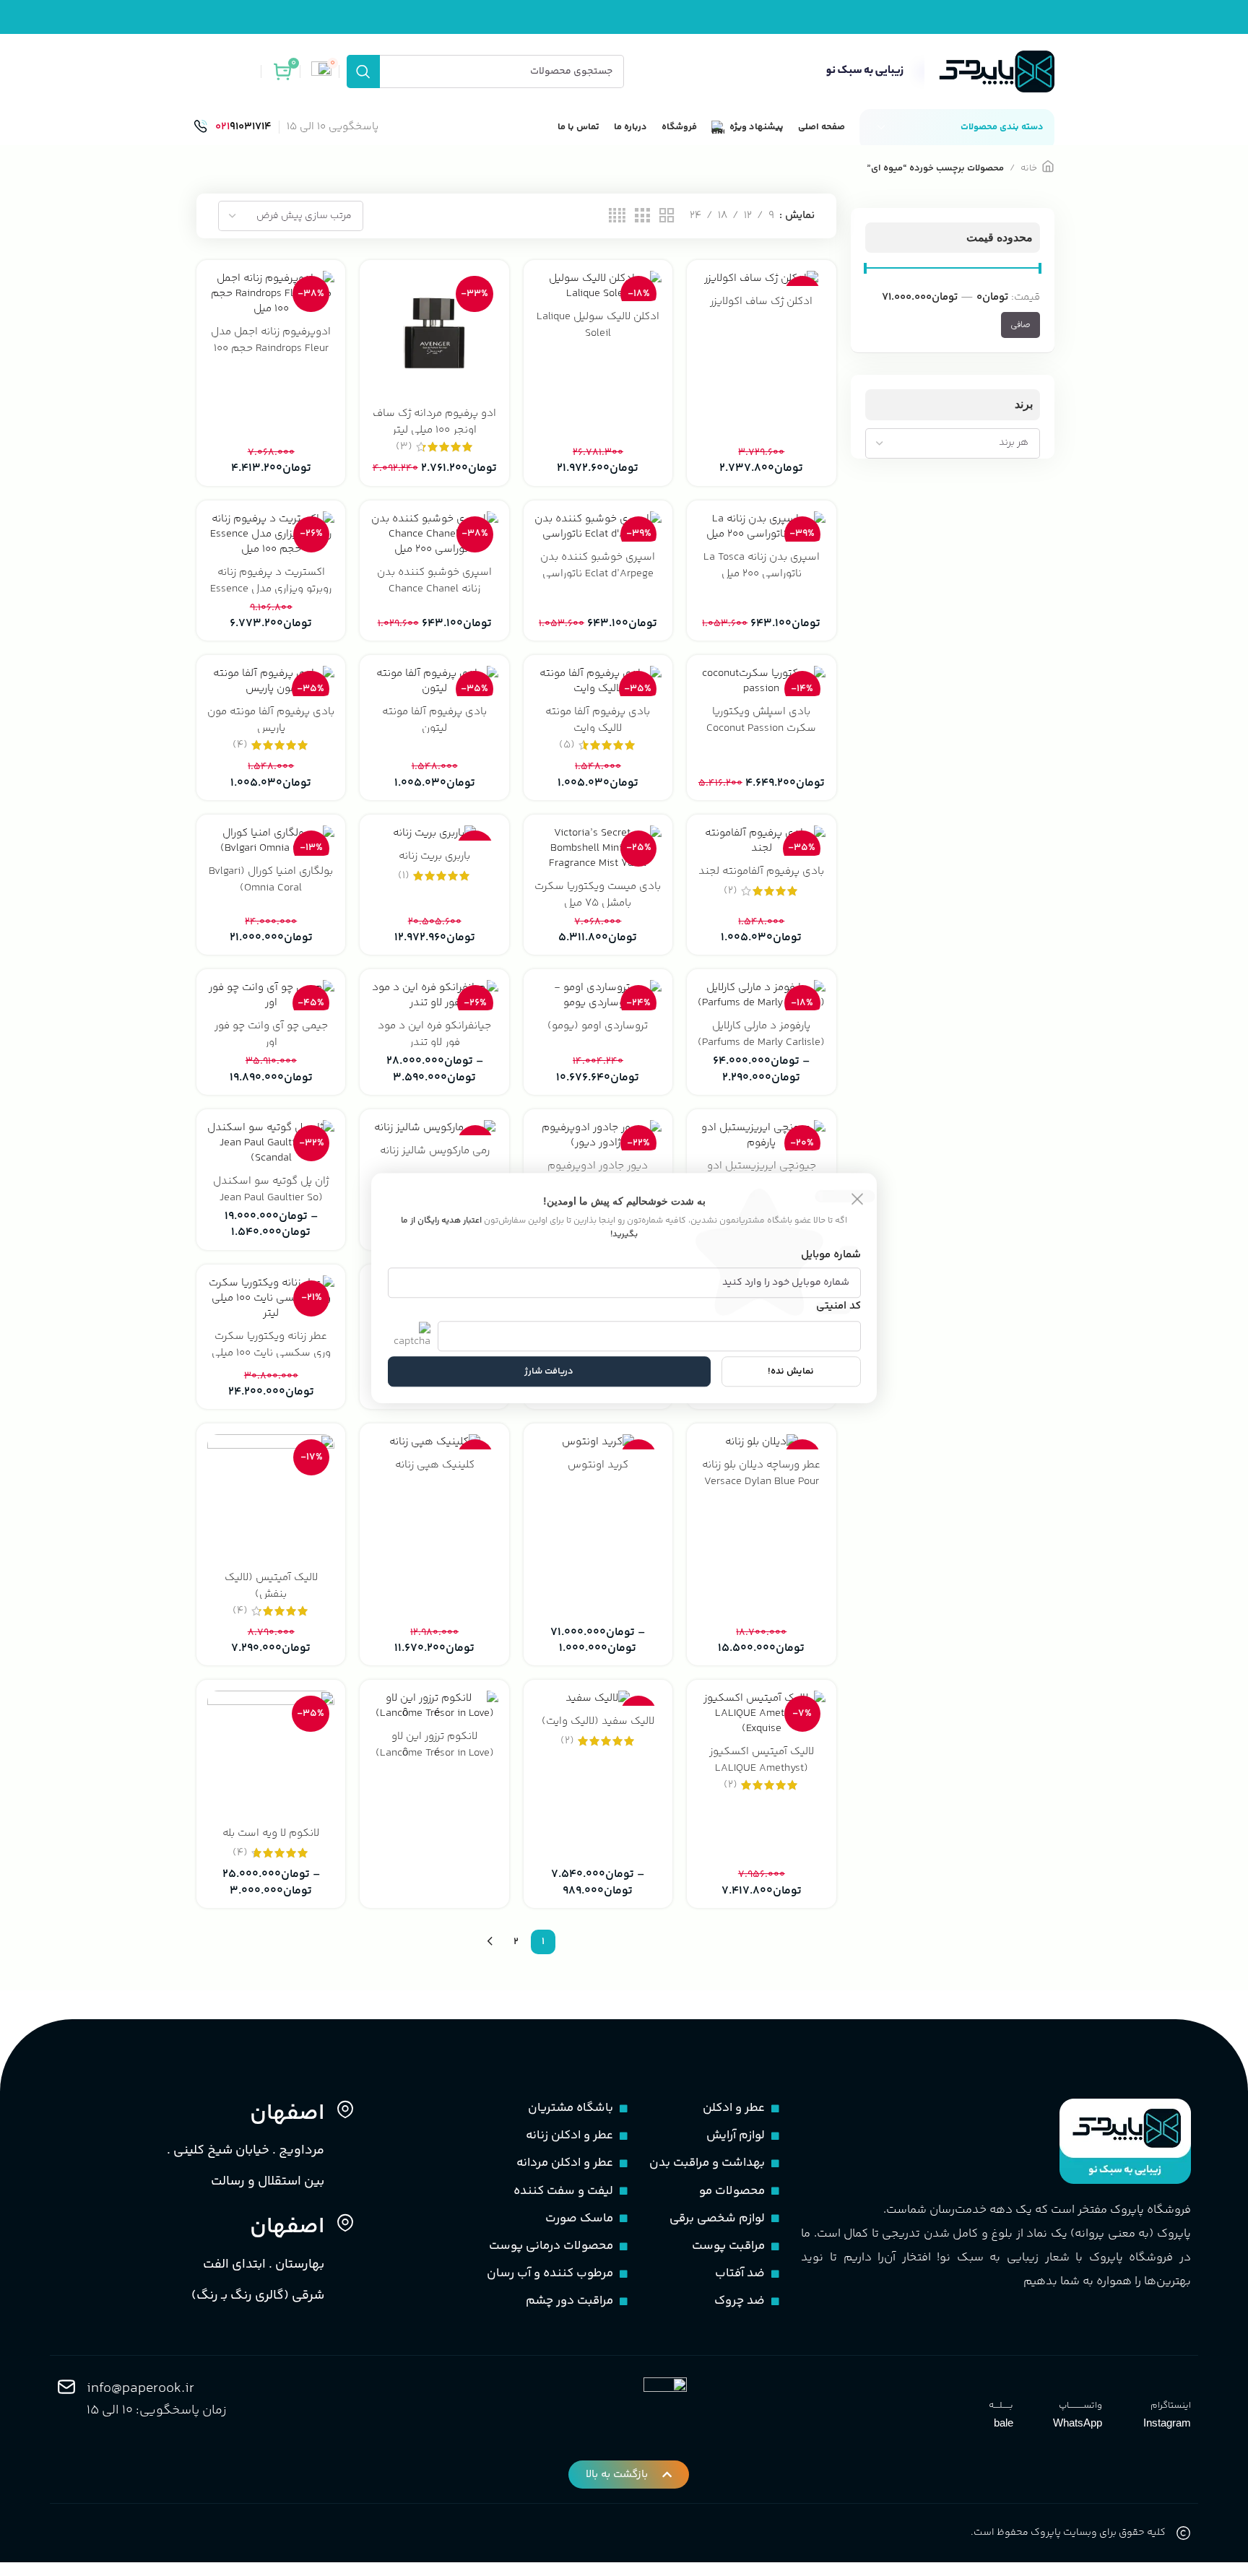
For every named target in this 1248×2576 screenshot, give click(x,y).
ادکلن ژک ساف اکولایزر (761, 302)
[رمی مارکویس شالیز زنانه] (434, 1128)
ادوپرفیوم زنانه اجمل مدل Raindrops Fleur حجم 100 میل (271, 348)
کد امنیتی (838, 1307)
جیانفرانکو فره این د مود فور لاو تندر (434, 1034)
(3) (404, 447)
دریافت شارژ (549, 1371)
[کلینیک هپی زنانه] (434, 1442)
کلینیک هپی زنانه (435, 1465)
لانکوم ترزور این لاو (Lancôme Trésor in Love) (435, 1745)
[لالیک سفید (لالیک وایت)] (598, 1698)
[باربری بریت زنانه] (434, 833)
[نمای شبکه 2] (667, 216)
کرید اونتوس (598, 1465)
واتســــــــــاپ (1080, 2406)
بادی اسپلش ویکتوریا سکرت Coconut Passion (761, 720)
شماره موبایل (831, 1256)
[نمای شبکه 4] (617, 216)
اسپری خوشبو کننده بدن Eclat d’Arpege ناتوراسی (598, 565)
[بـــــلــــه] (1004, 2387)
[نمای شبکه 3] (642, 216)
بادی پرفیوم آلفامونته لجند (761, 871)
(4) (240, 745)
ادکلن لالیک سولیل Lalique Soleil (598, 325)
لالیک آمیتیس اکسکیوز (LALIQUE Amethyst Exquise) (762, 1768)
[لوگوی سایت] (937, 71)
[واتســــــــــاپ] (1093, 2387)
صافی (1020, 325)
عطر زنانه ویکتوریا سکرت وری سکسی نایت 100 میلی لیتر (271, 1353)
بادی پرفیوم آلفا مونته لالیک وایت (598, 720)
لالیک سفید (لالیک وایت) (598, 1721)
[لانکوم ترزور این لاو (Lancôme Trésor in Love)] (434, 1706)
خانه (1029, 168)
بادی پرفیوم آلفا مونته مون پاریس (271, 720)
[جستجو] (363, 71)
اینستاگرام (1171, 2406)
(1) (404, 876)
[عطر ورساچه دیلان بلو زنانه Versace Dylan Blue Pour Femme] (761, 1442)
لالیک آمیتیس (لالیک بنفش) (271, 1586)
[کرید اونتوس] (598, 1442)
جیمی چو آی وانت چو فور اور (271, 1034)
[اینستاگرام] (1182, 2387)
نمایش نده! (791, 1371)
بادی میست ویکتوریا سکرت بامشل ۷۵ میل (598, 895)
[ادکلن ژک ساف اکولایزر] (761, 278)
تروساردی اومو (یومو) (598, 1026)
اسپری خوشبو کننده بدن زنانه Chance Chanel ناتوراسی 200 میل (434, 589)
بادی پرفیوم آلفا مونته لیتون (434, 720)
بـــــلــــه (1001, 2406)
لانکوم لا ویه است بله (271, 1833)
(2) (731, 891)
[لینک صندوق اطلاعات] (233, 127)
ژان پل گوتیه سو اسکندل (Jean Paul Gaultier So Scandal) (271, 1198)
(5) (567, 745)
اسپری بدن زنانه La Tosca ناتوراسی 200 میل (762, 565)
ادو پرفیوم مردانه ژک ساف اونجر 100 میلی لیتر (434, 422)
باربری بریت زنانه (434, 856)
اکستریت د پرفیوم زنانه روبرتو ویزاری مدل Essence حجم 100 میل (271, 589)
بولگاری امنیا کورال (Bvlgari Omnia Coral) (271, 880)
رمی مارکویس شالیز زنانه (435, 1151)
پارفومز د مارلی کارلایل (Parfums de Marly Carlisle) (761, 1034)
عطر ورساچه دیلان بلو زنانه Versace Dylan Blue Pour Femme (761, 1482)
